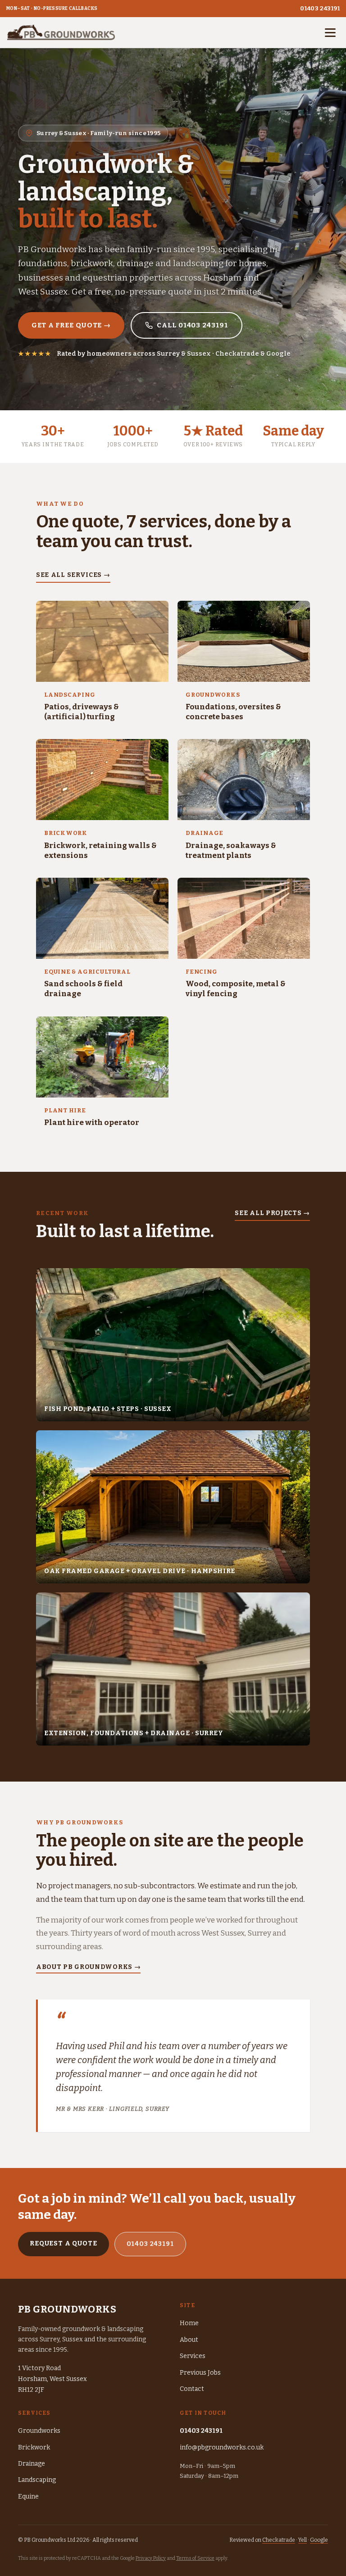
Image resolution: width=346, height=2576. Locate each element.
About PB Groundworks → (88, 1967)
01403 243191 (320, 8)
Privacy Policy (151, 2558)
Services (193, 2356)
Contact (192, 2389)
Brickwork (34, 2447)
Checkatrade (279, 2540)
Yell (303, 2540)
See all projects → (272, 1213)
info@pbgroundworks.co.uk (222, 2447)
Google (319, 2540)
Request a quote (64, 2243)
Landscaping (37, 2480)
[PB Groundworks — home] (61, 32)
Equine (28, 2497)
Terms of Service (195, 2558)
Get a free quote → (71, 325)
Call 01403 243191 (192, 325)
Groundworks (39, 2431)
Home (189, 2323)
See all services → (73, 575)
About (189, 2340)
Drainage (32, 2464)
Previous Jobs (200, 2373)
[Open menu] (330, 32)
